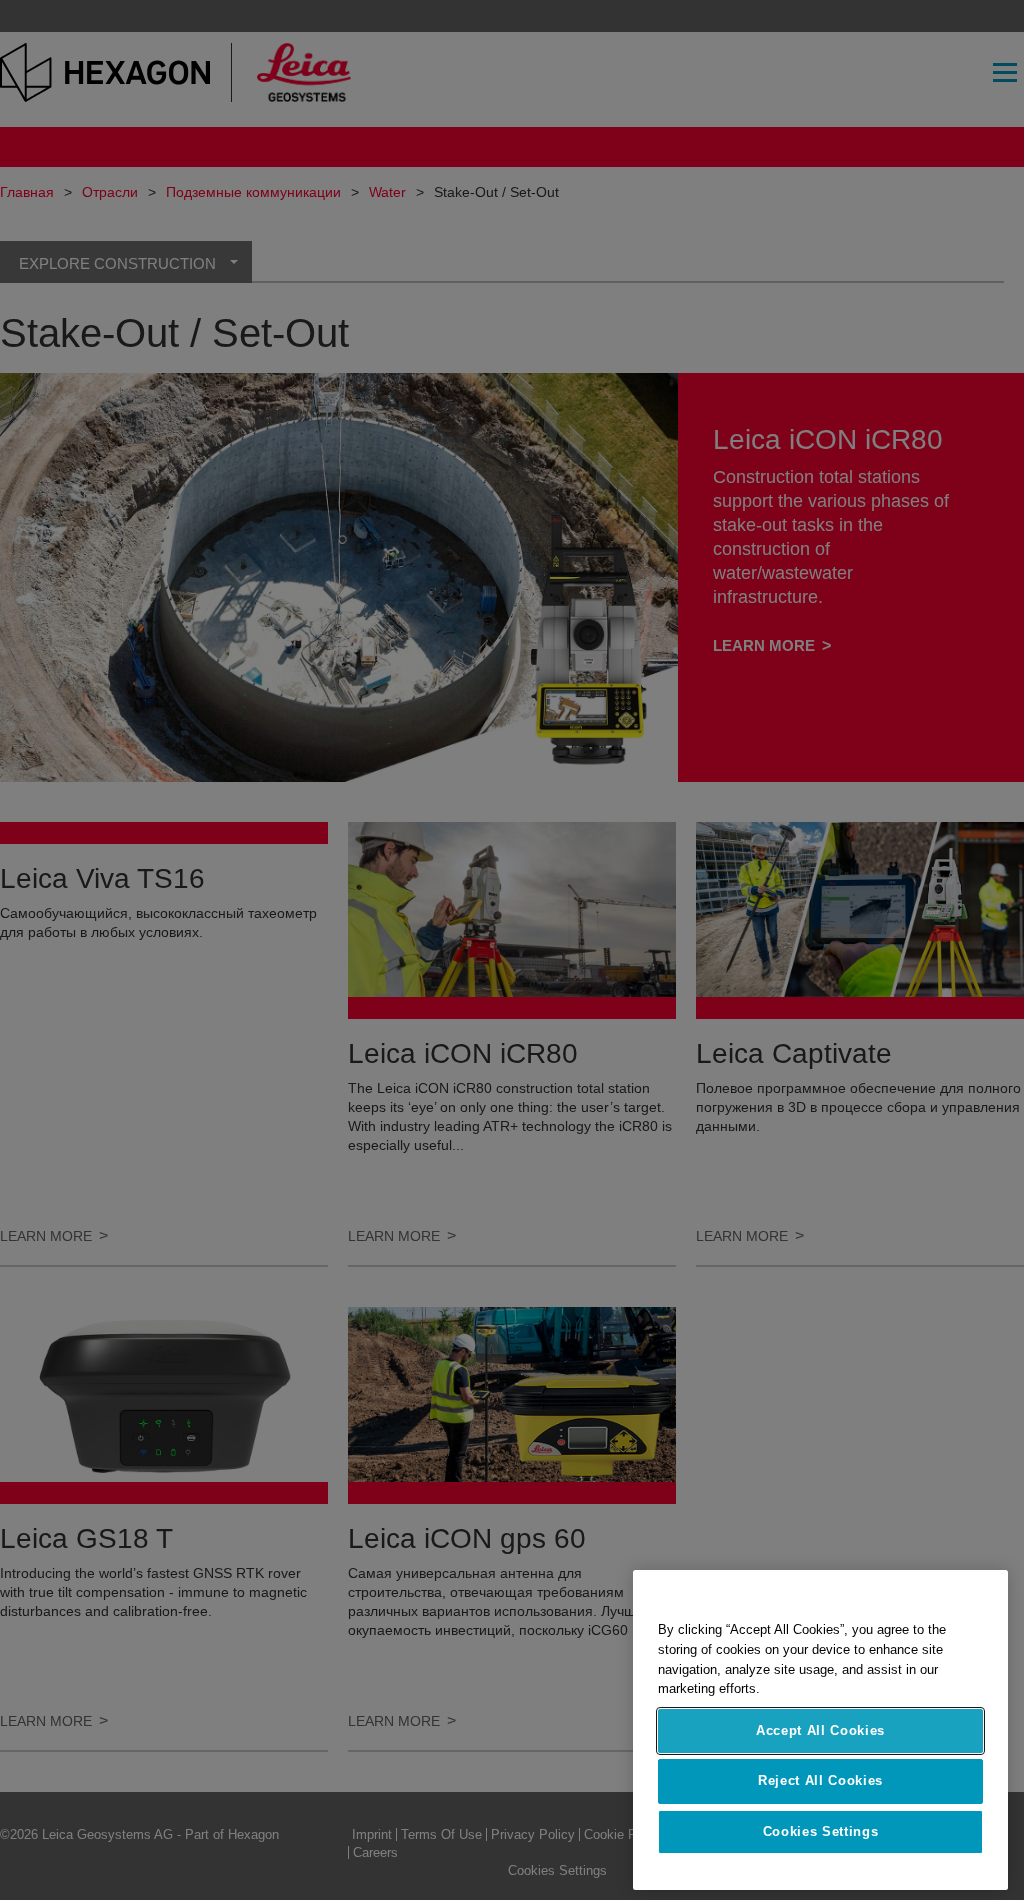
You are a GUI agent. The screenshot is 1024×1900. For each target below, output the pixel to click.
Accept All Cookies (820, 1730)
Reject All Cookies (820, 1780)
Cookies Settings (821, 1831)
